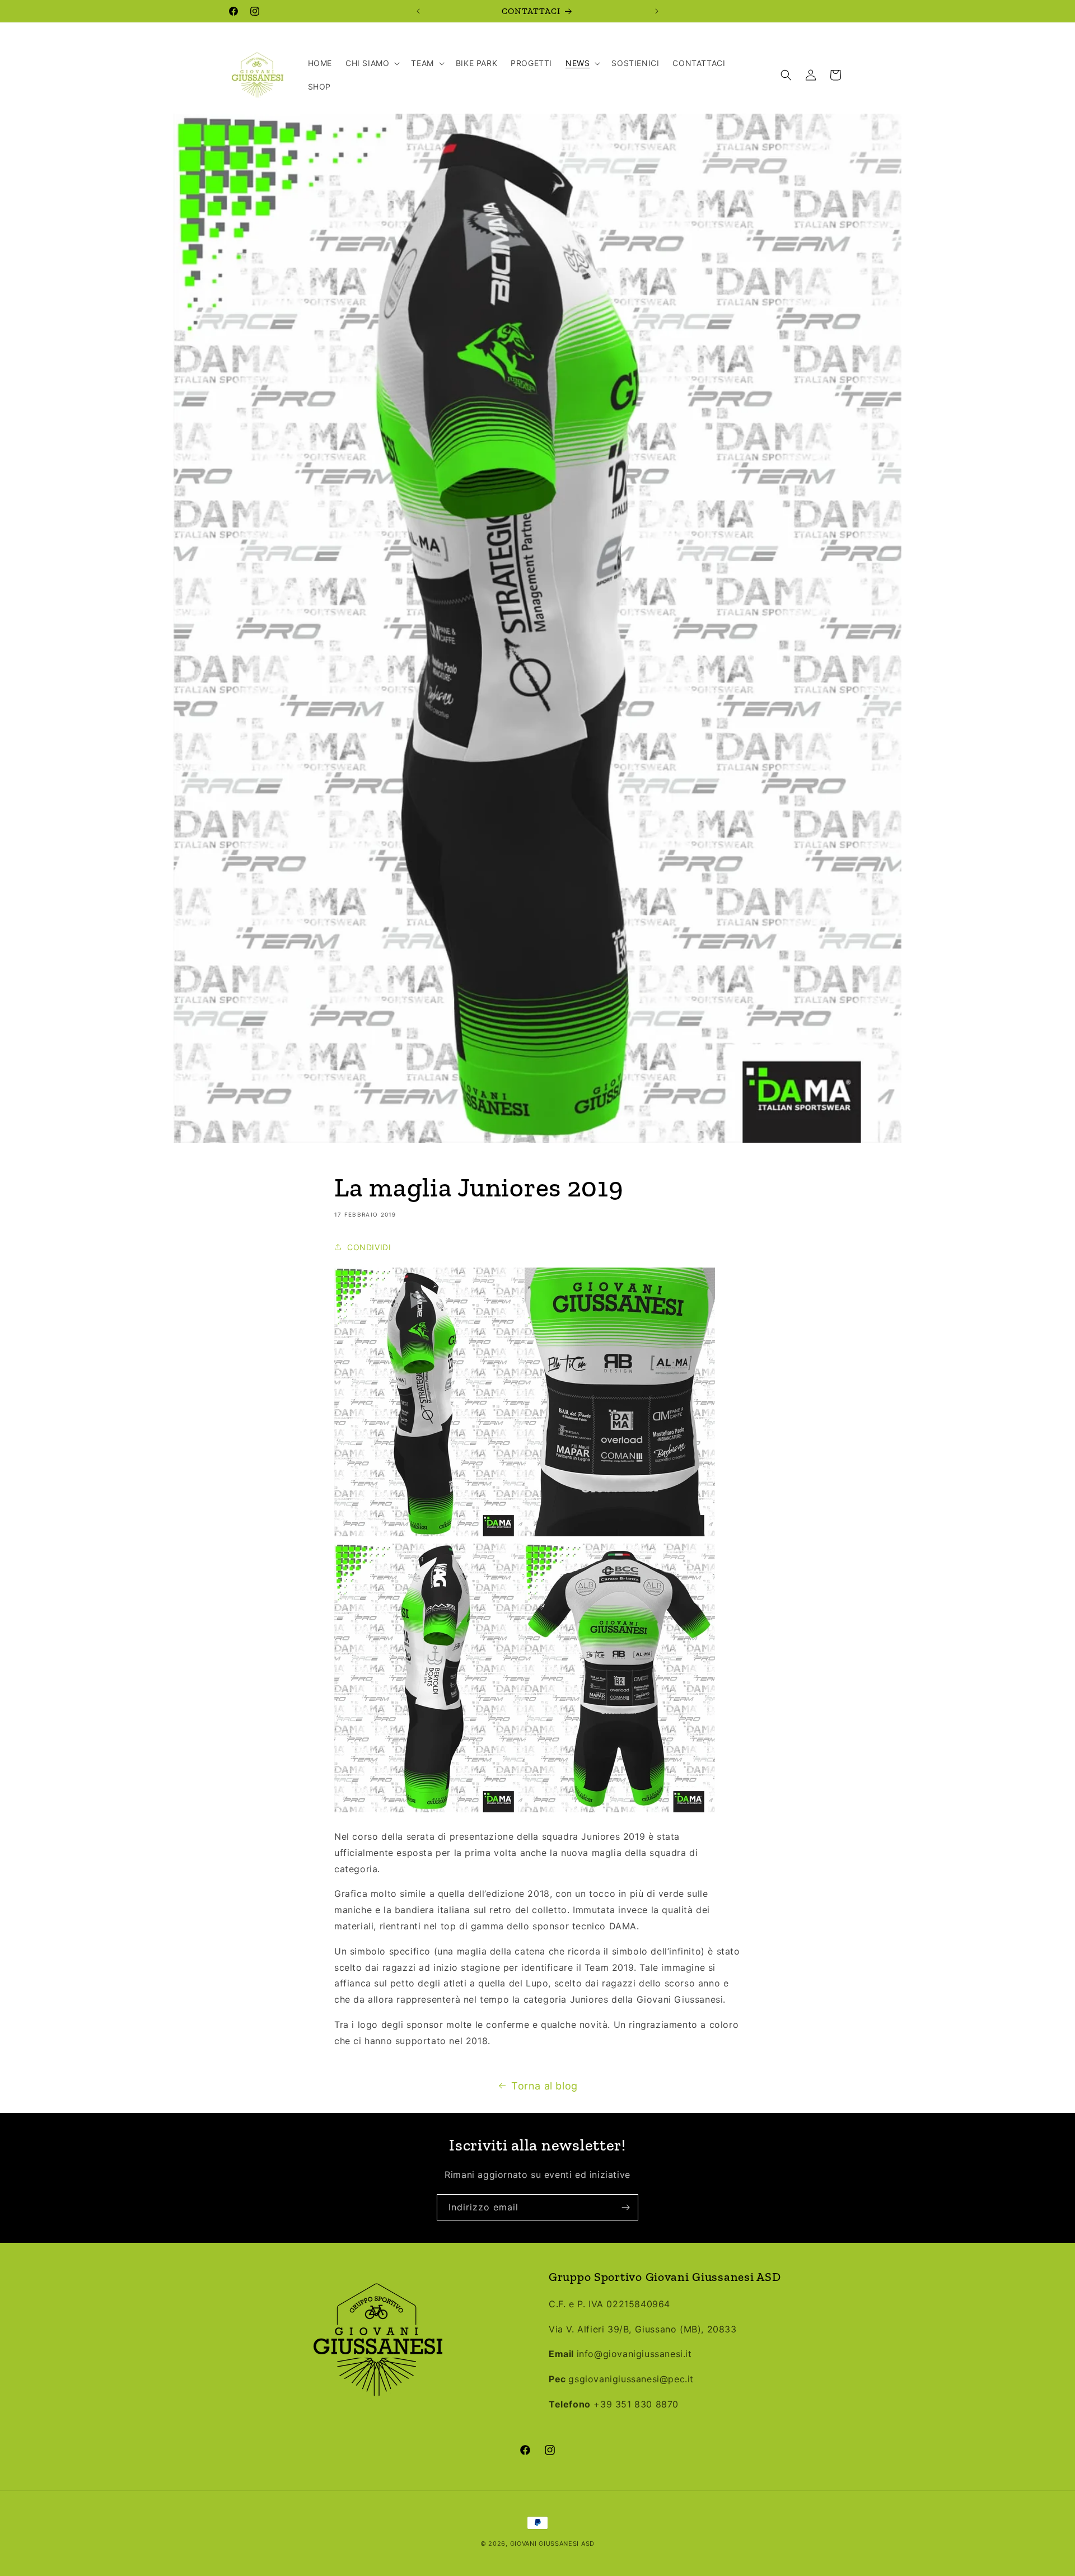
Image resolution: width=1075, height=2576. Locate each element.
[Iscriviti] (625, 2207)
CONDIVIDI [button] (369, 1247)
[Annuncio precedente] (418, 11)
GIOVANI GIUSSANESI (545, 2544)
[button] (371, 63)
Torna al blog (544, 2086)
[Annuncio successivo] (657, 11)
